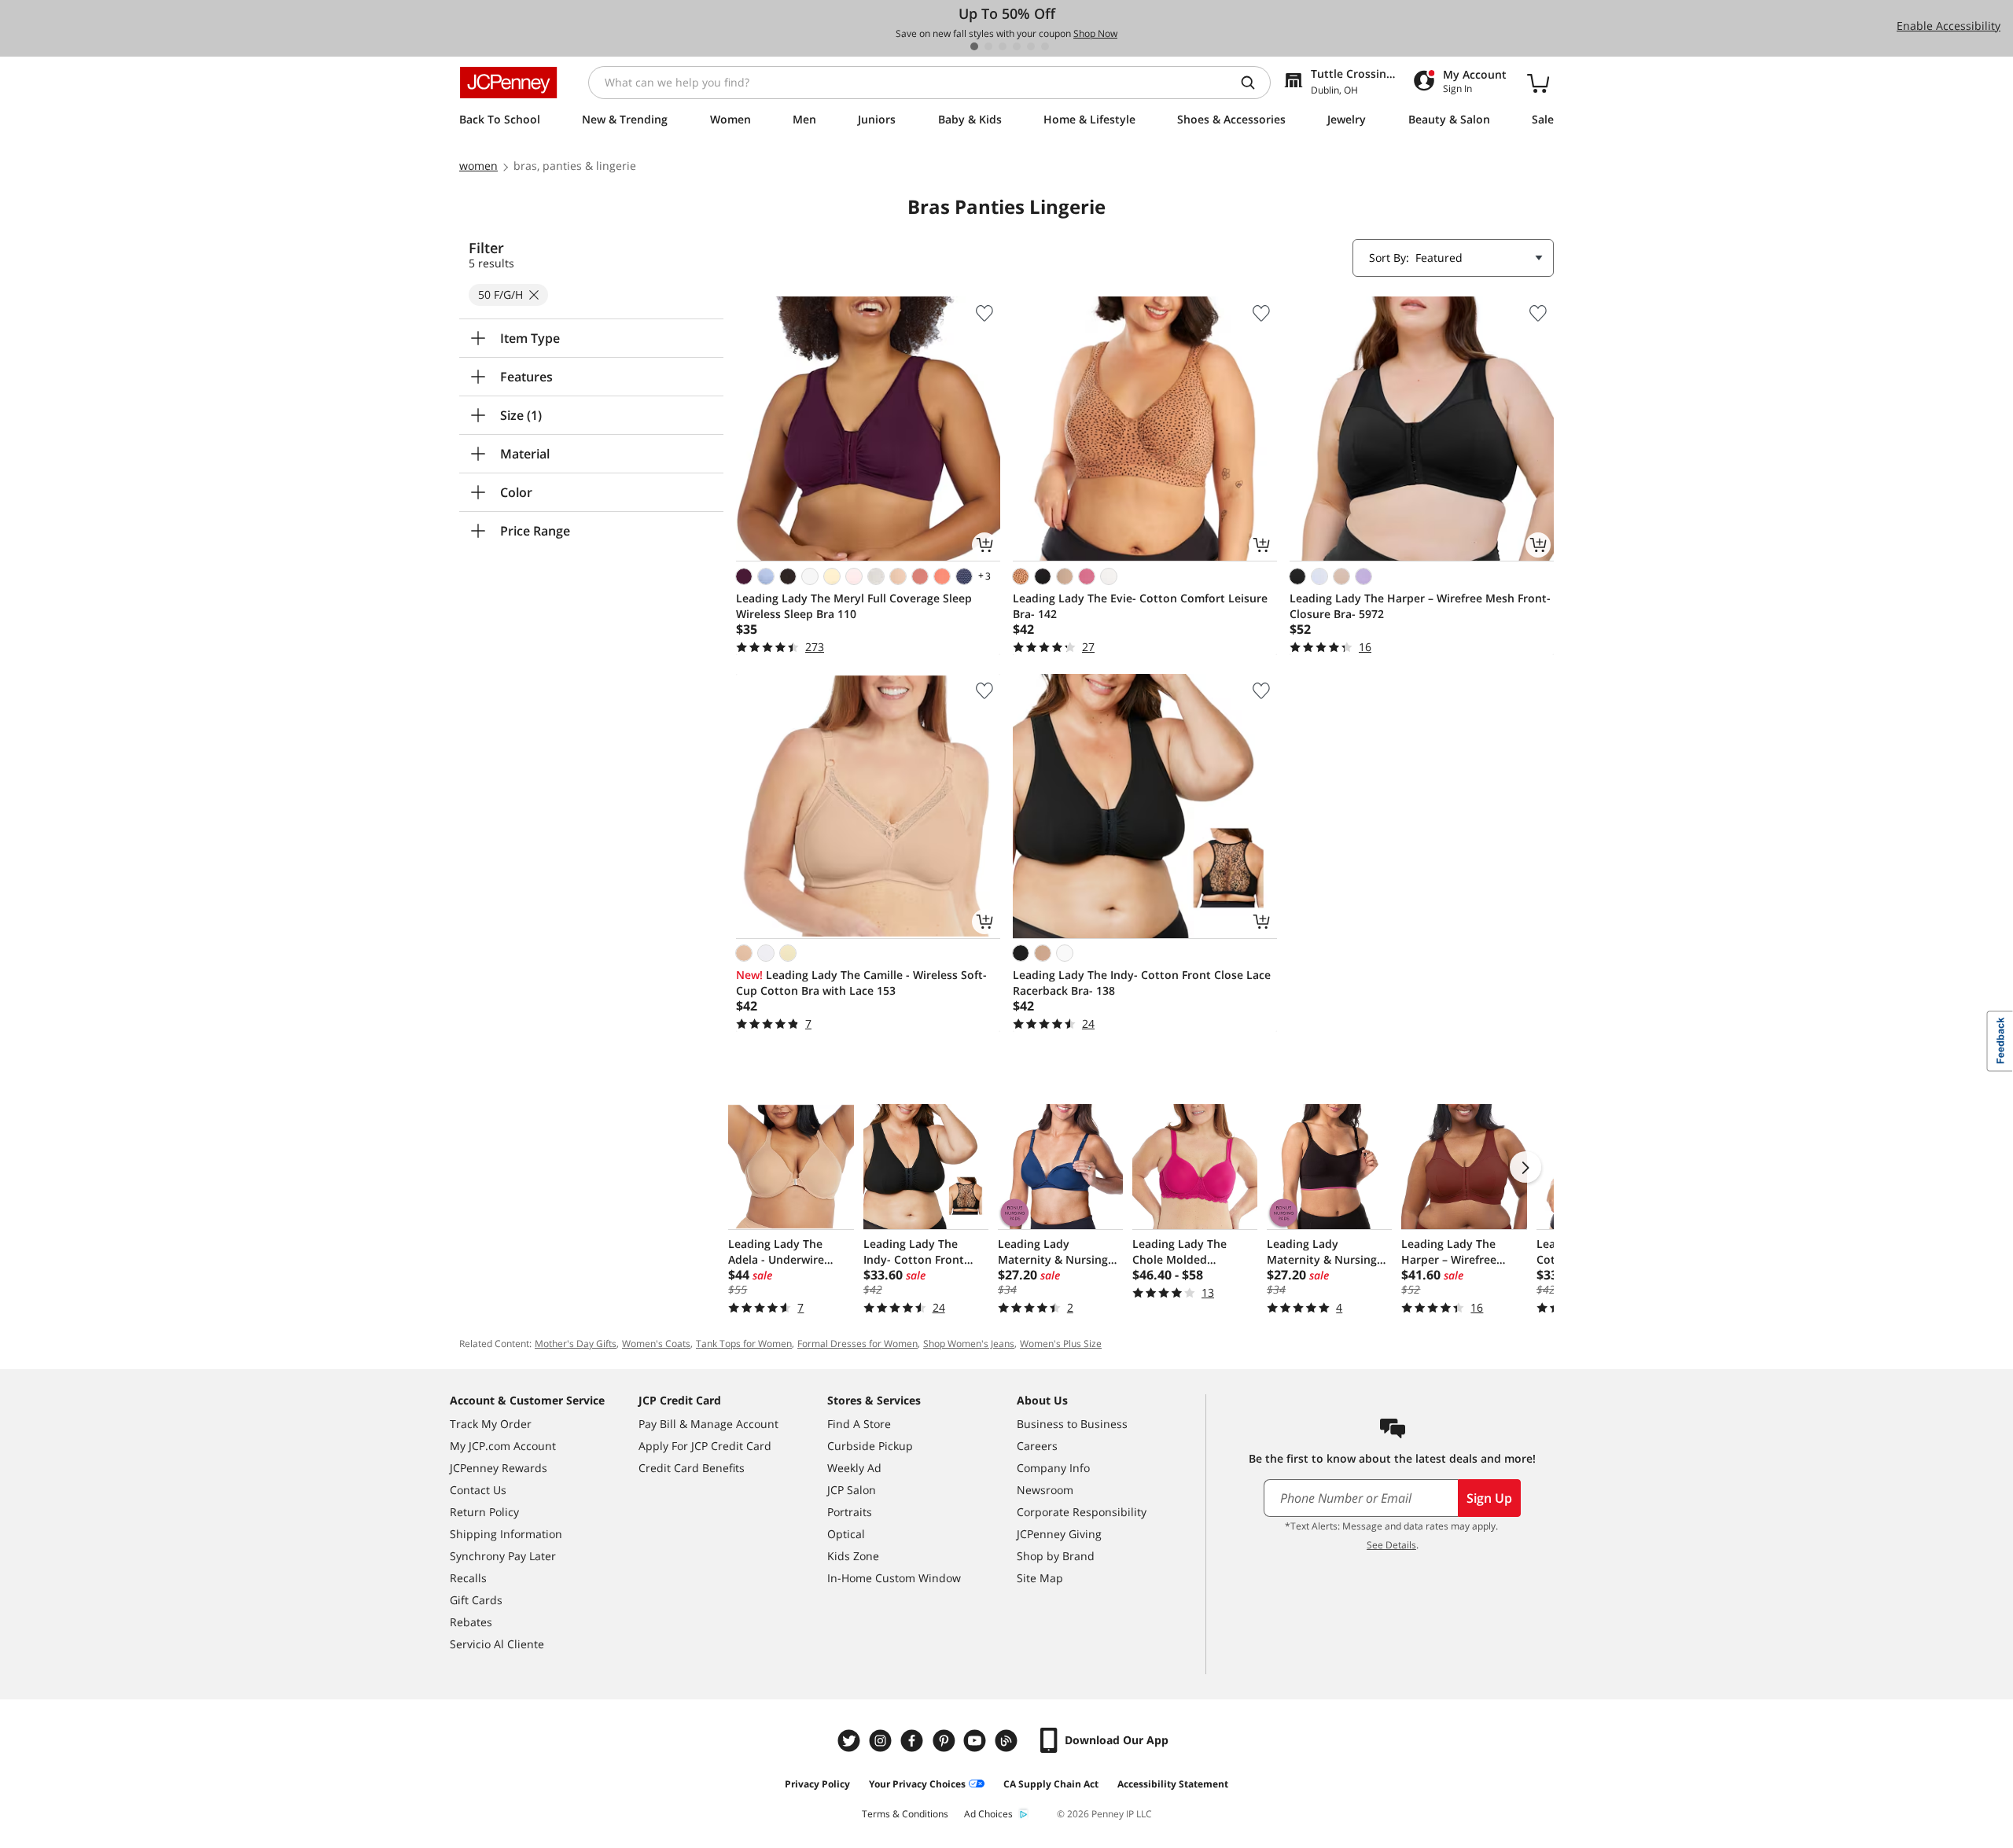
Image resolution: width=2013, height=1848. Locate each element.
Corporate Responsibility (1082, 1512)
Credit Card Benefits (692, 1468)
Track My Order (491, 1424)
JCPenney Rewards (499, 1468)
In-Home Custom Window (894, 1578)
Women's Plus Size (1061, 1344)
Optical (846, 1534)
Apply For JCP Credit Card (705, 1446)
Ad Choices (988, 1814)
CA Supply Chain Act (1051, 1784)
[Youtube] (977, 1741)
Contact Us (478, 1490)
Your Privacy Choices (917, 1784)
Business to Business (1072, 1424)
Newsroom (1045, 1490)
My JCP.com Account (503, 1446)
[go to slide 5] (1031, 46)
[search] (1254, 83)
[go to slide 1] (974, 46)
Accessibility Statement (1173, 1784)
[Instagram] (882, 1741)
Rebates (471, 1622)
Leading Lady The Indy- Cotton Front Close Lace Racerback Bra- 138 (1142, 983)
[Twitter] (851, 1741)
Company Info (1053, 1468)
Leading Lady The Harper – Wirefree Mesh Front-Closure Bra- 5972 (1420, 606)
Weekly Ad (854, 1468)
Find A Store (859, 1424)
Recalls (468, 1578)
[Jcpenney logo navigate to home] (508, 83)
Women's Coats (656, 1344)
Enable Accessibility (1949, 26)
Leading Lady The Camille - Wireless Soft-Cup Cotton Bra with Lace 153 (861, 983)
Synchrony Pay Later (503, 1556)
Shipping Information (506, 1534)
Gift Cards (476, 1600)
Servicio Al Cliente (497, 1644)
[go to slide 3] (1003, 46)
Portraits (850, 1512)
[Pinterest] (945, 1741)
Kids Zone (853, 1556)
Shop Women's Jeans (969, 1344)
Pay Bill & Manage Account (708, 1424)
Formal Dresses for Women (857, 1344)
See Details (1391, 1545)
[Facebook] (914, 1741)
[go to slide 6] (1045, 46)
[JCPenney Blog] (1008, 1741)
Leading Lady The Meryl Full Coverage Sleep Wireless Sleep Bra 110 (854, 606)
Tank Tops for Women (744, 1344)
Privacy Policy (817, 1784)
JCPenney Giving (1059, 1534)
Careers (1037, 1446)
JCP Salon (852, 1490)
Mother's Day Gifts (576, 1344)
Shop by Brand (1056, 1556)
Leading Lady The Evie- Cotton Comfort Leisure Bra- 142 (1140, 606)
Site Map (1040, 1578)
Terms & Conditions (905, 1814)
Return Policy (484, 1512)
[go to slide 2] (988, 46)
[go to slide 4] (1017, 46)
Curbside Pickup (870, 1446)
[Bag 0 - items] (1538, 83)
